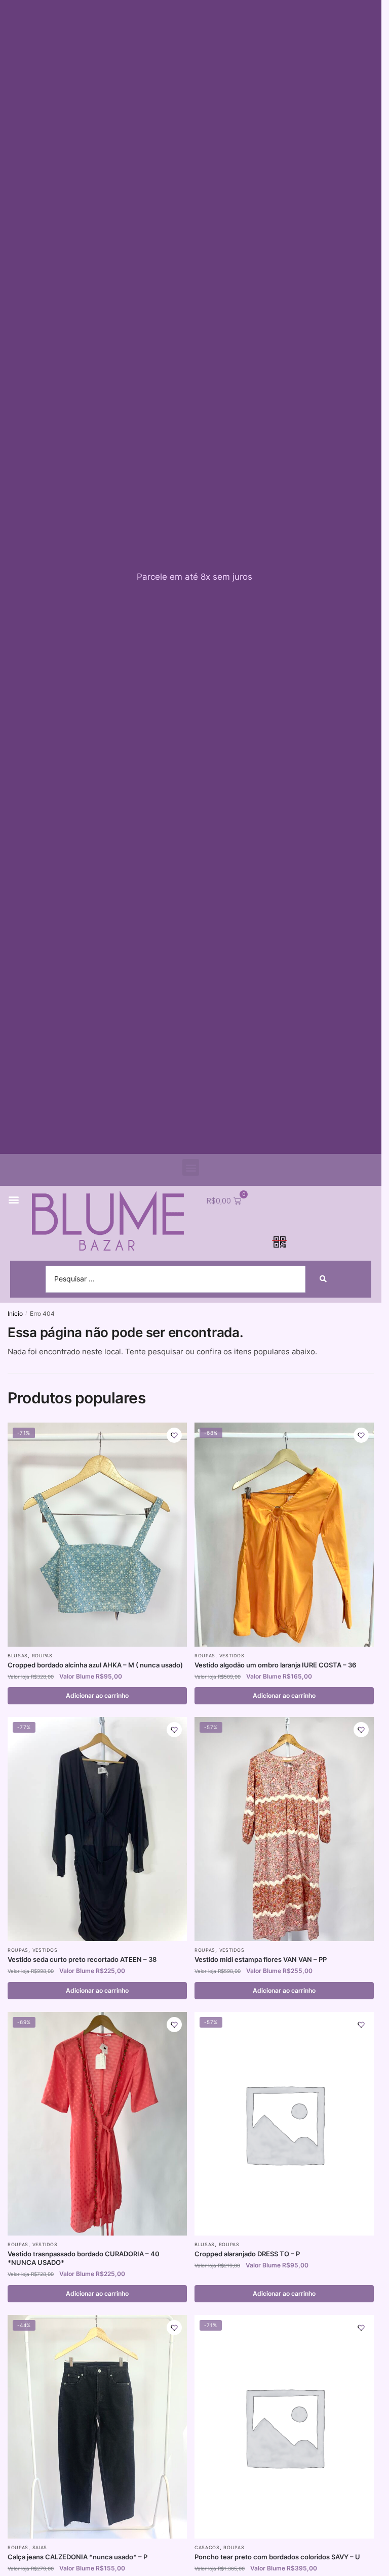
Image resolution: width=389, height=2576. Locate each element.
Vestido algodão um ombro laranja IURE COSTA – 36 (275, 1665)
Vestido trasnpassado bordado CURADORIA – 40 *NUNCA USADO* (84, 2258)
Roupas (42, 1656)
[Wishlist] (174, 1435)
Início (15, 1314)
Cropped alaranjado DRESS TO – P (247, 2254)
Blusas (18, 1656)
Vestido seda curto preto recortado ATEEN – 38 (82, 1959)
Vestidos (232, 1656)
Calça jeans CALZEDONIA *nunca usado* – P (77, 2557)
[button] (191, 1167)
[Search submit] (323, 1279)
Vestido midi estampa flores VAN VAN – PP (261, 1959)
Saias (40, 2547)
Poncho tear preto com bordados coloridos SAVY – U (277, 2557)
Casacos (207, 2547)
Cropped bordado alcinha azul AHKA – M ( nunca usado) (95, 1665)
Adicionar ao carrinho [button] (97, 1695)
